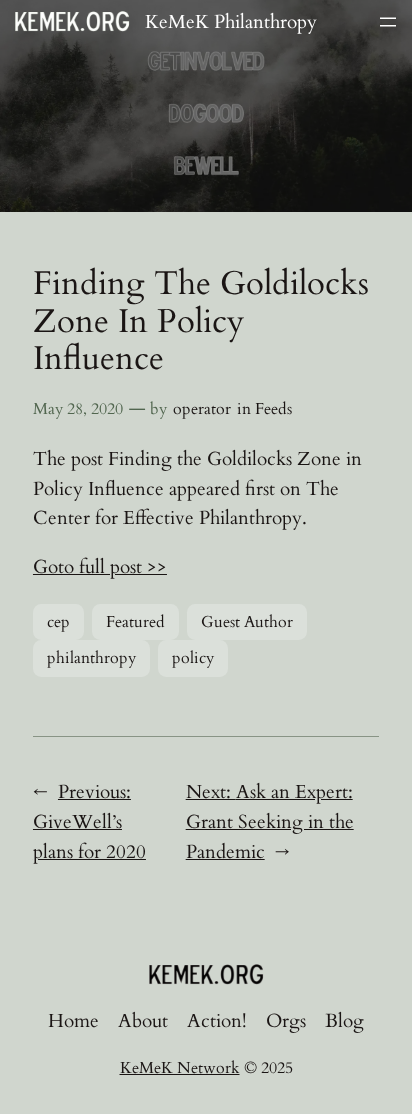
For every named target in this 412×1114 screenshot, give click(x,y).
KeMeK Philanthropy (231, 22)
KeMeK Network (180, 1068)
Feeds (273, 409)
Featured (135, 622)
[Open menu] (388, 22)
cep (58, 622)
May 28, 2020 (78, 409)
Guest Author (247, 622)
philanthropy (91, 658)
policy (193, 658)
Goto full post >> (100, 567)
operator (202, 409)
